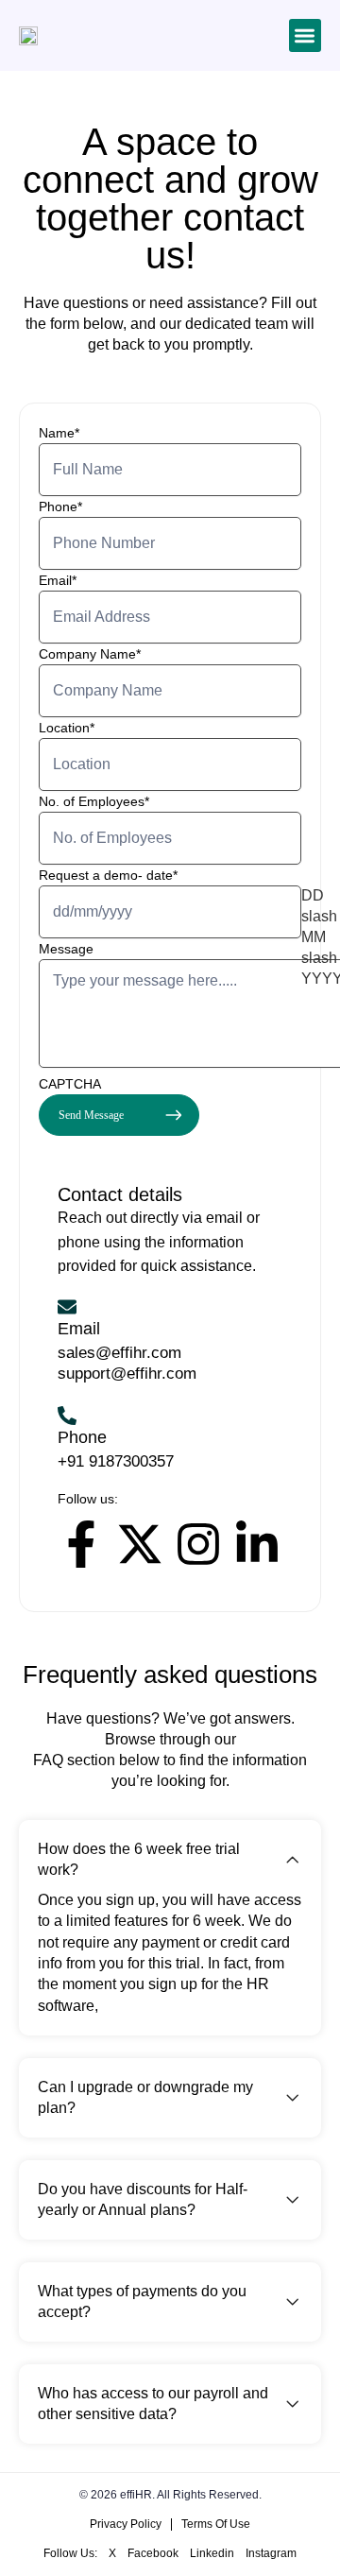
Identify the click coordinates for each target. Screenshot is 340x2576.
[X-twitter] (140, 1544)
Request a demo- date (108, 875)
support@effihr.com (127, 1374)
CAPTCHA (70, 1084)
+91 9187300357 (116, 1461)
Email (58, 580)
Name (59, 433)
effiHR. (138, 2495)
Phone (60, 507)
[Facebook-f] (81, 1544)
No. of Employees (94, 801)
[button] (306, 35)
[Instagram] (198, 1544)
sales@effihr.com (119, 1353)
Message (66, 949)
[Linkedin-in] (257, 1544)
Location (67, 728)
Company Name (90, 654)
